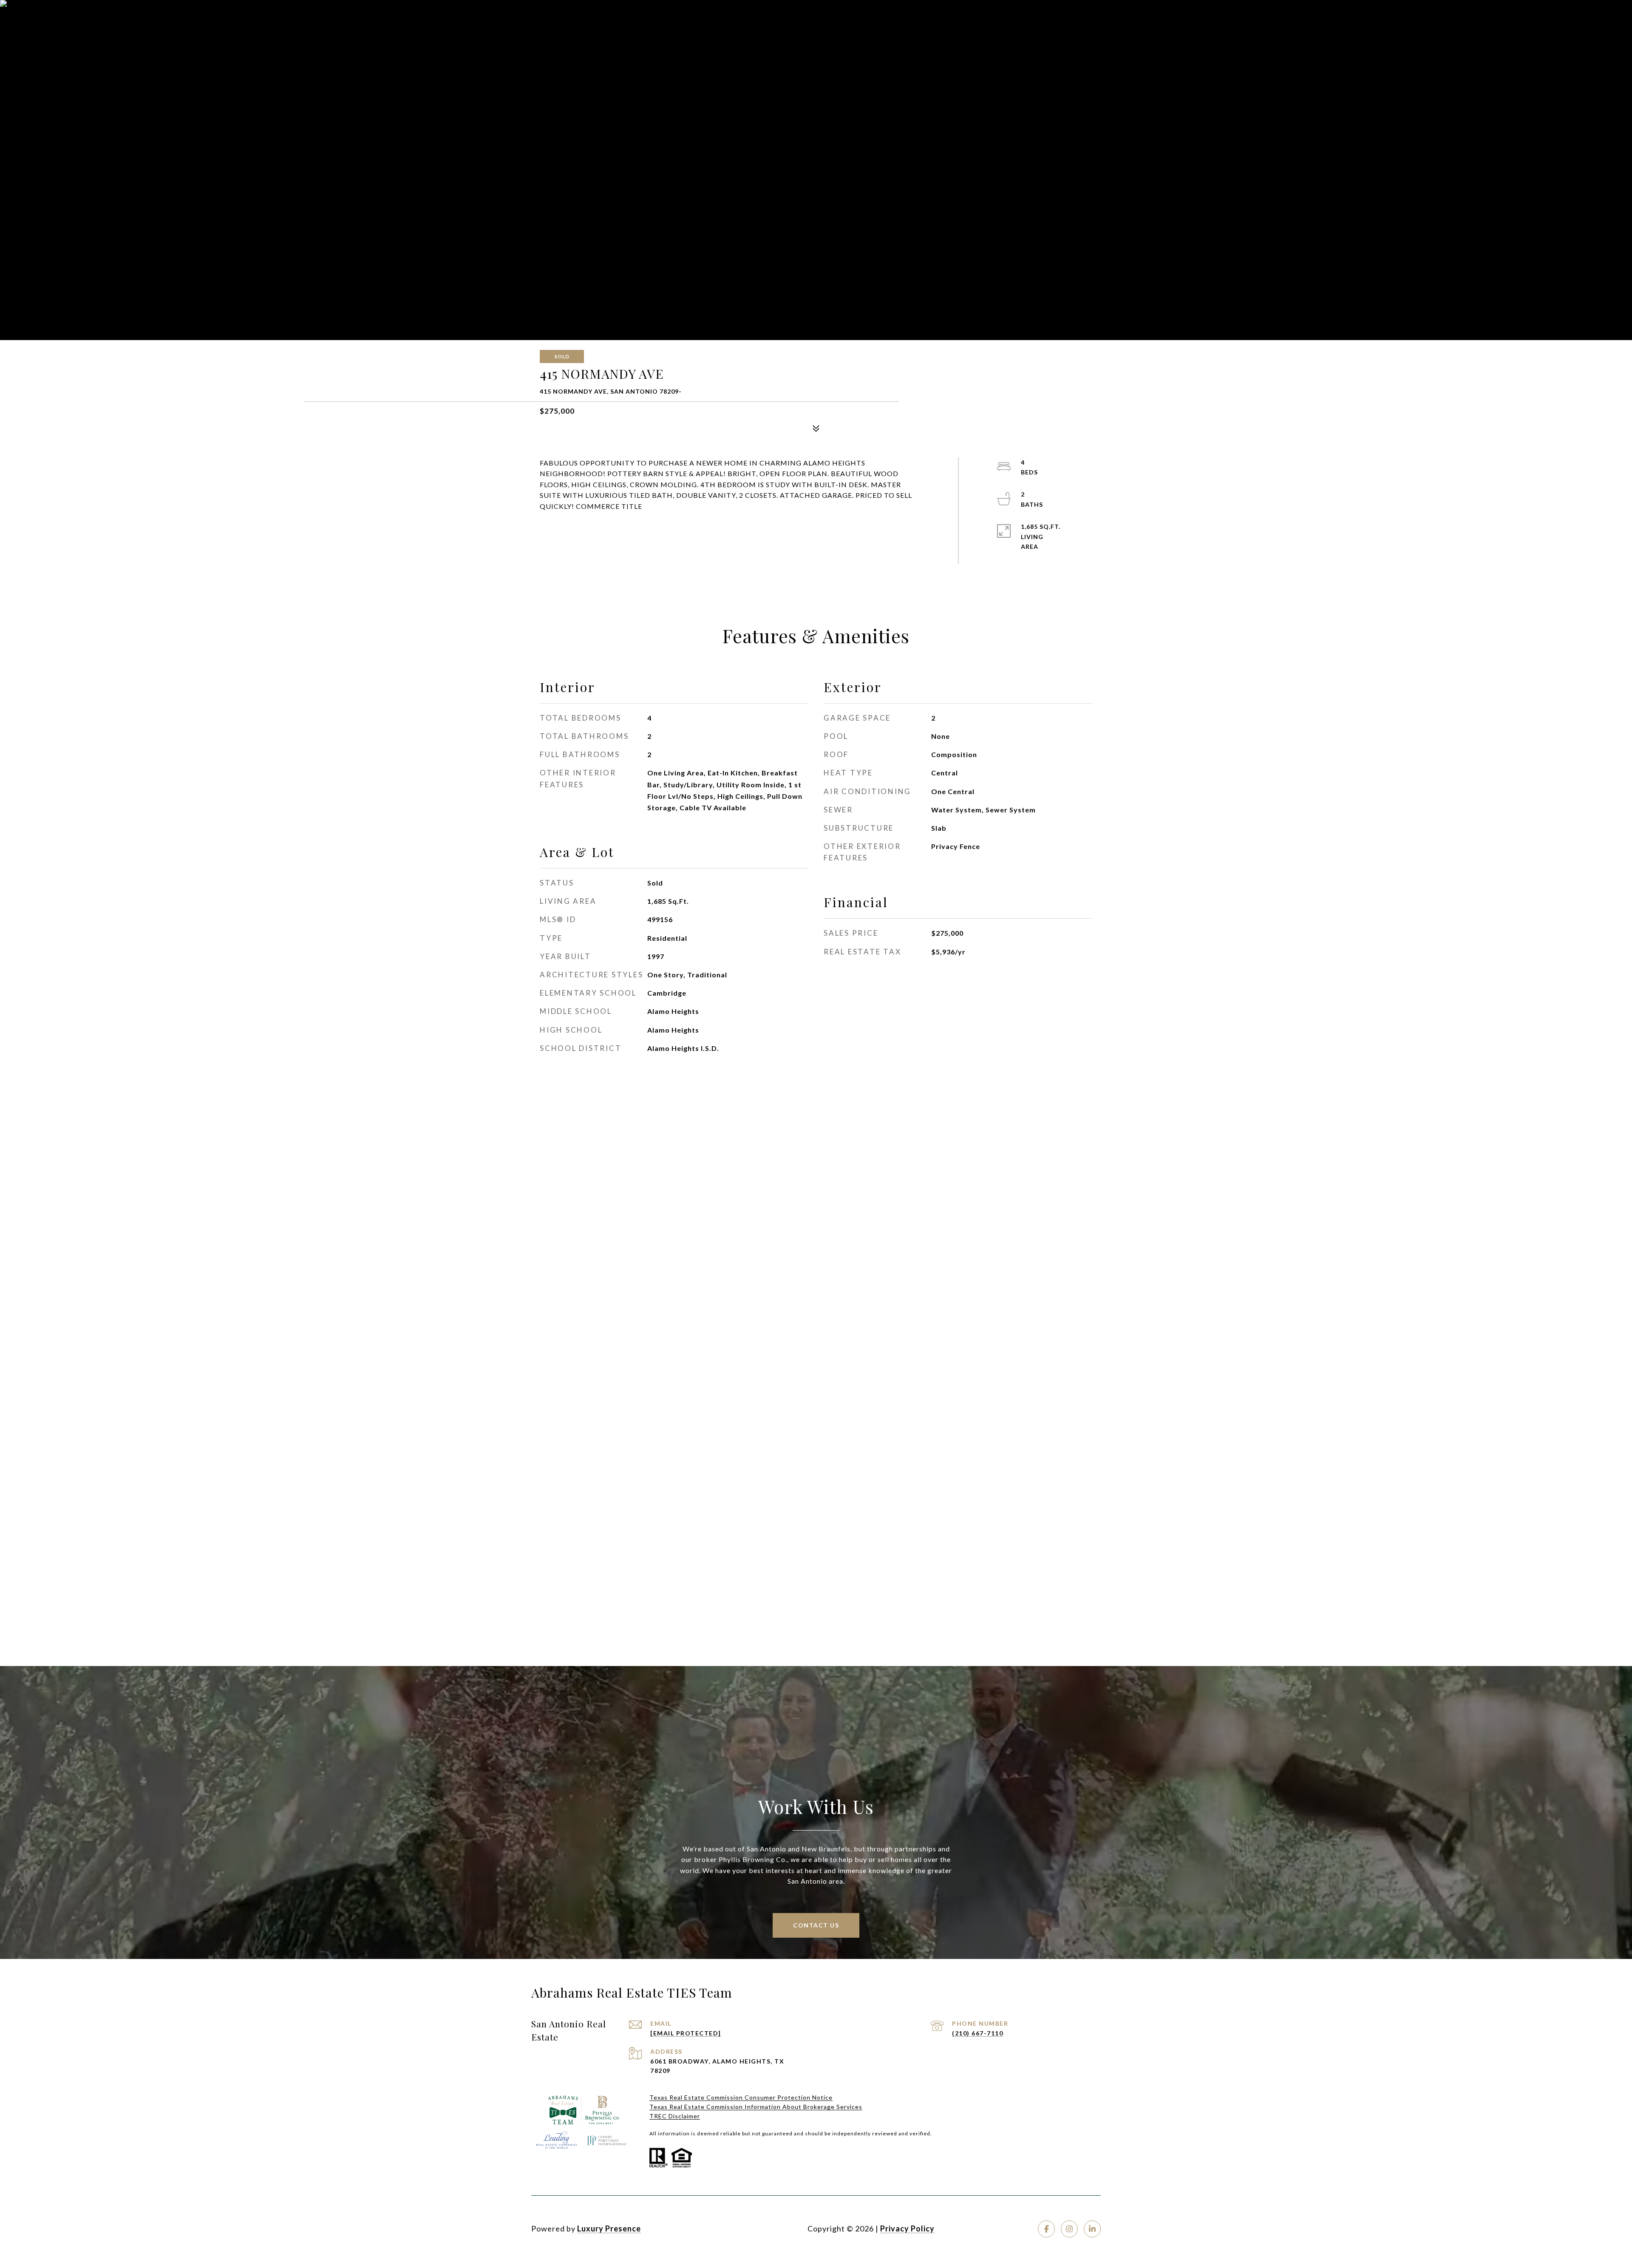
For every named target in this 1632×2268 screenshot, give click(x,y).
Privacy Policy (907, 2228)
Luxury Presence (609, 2228)
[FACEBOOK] (1046, 2229)
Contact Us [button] (816, 1925)
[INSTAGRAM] (1069, 2229)
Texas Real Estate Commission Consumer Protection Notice (741, 2097)
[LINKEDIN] (1092, 2229)
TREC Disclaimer (675, 2116)
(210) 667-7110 (977, 2033)
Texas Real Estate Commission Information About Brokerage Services (756, 2107)
